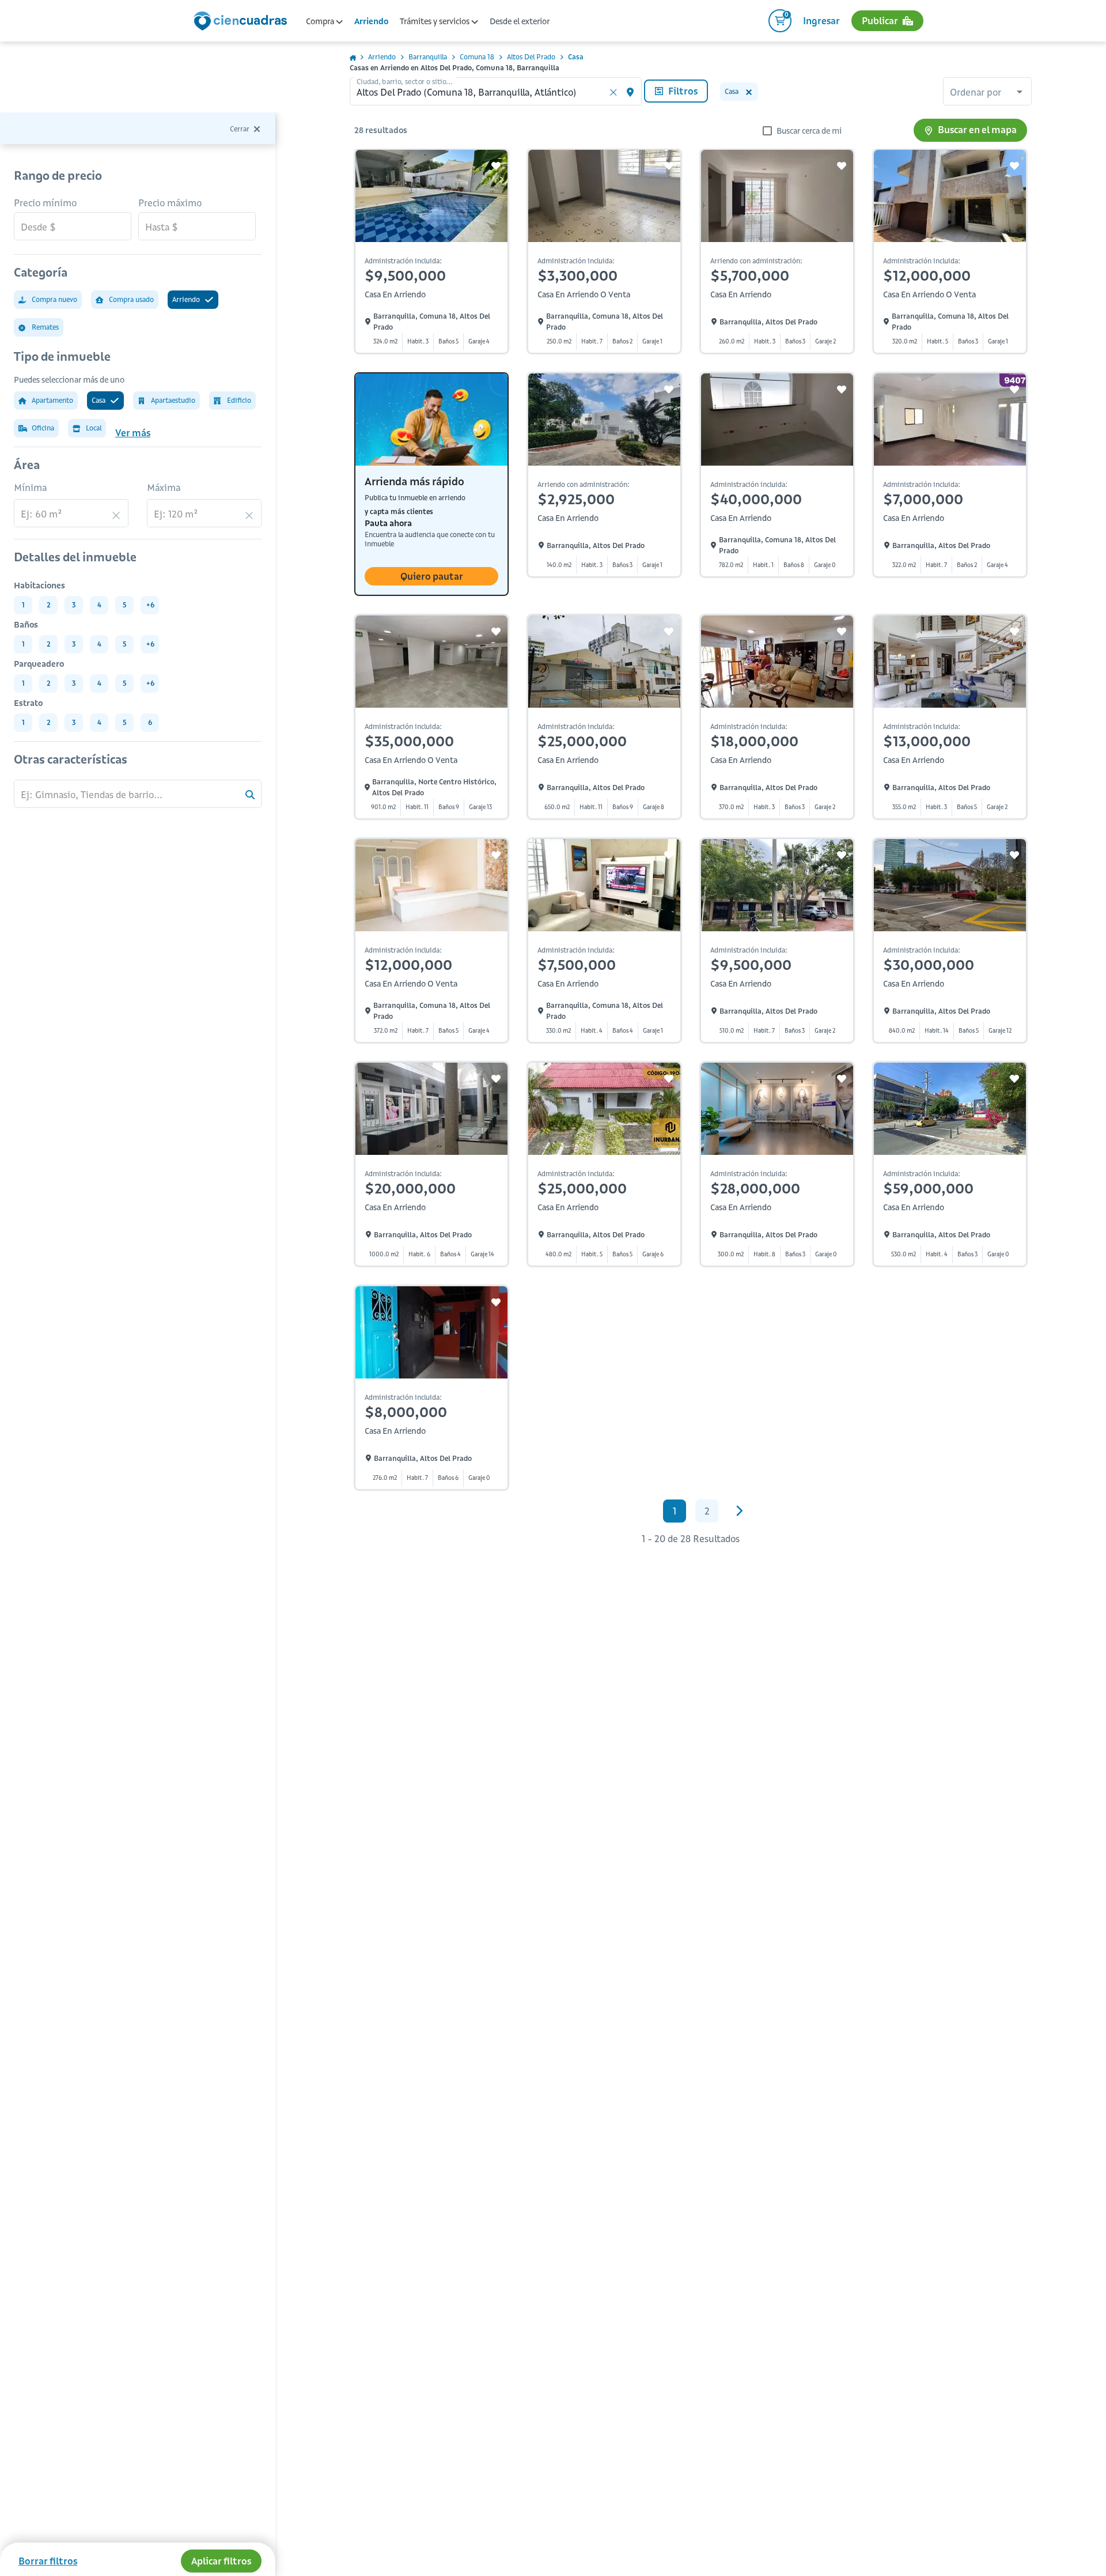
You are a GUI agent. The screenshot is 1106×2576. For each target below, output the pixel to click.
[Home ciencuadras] (243, 22)
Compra (321, 21)
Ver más (133, 433)
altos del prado (531, 57)
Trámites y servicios (435, 21)
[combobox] (987, 93)
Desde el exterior (520, 21)
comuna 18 (477, 57)
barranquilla (428, 57)
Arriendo (371, 21)
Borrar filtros (48, 2561)
